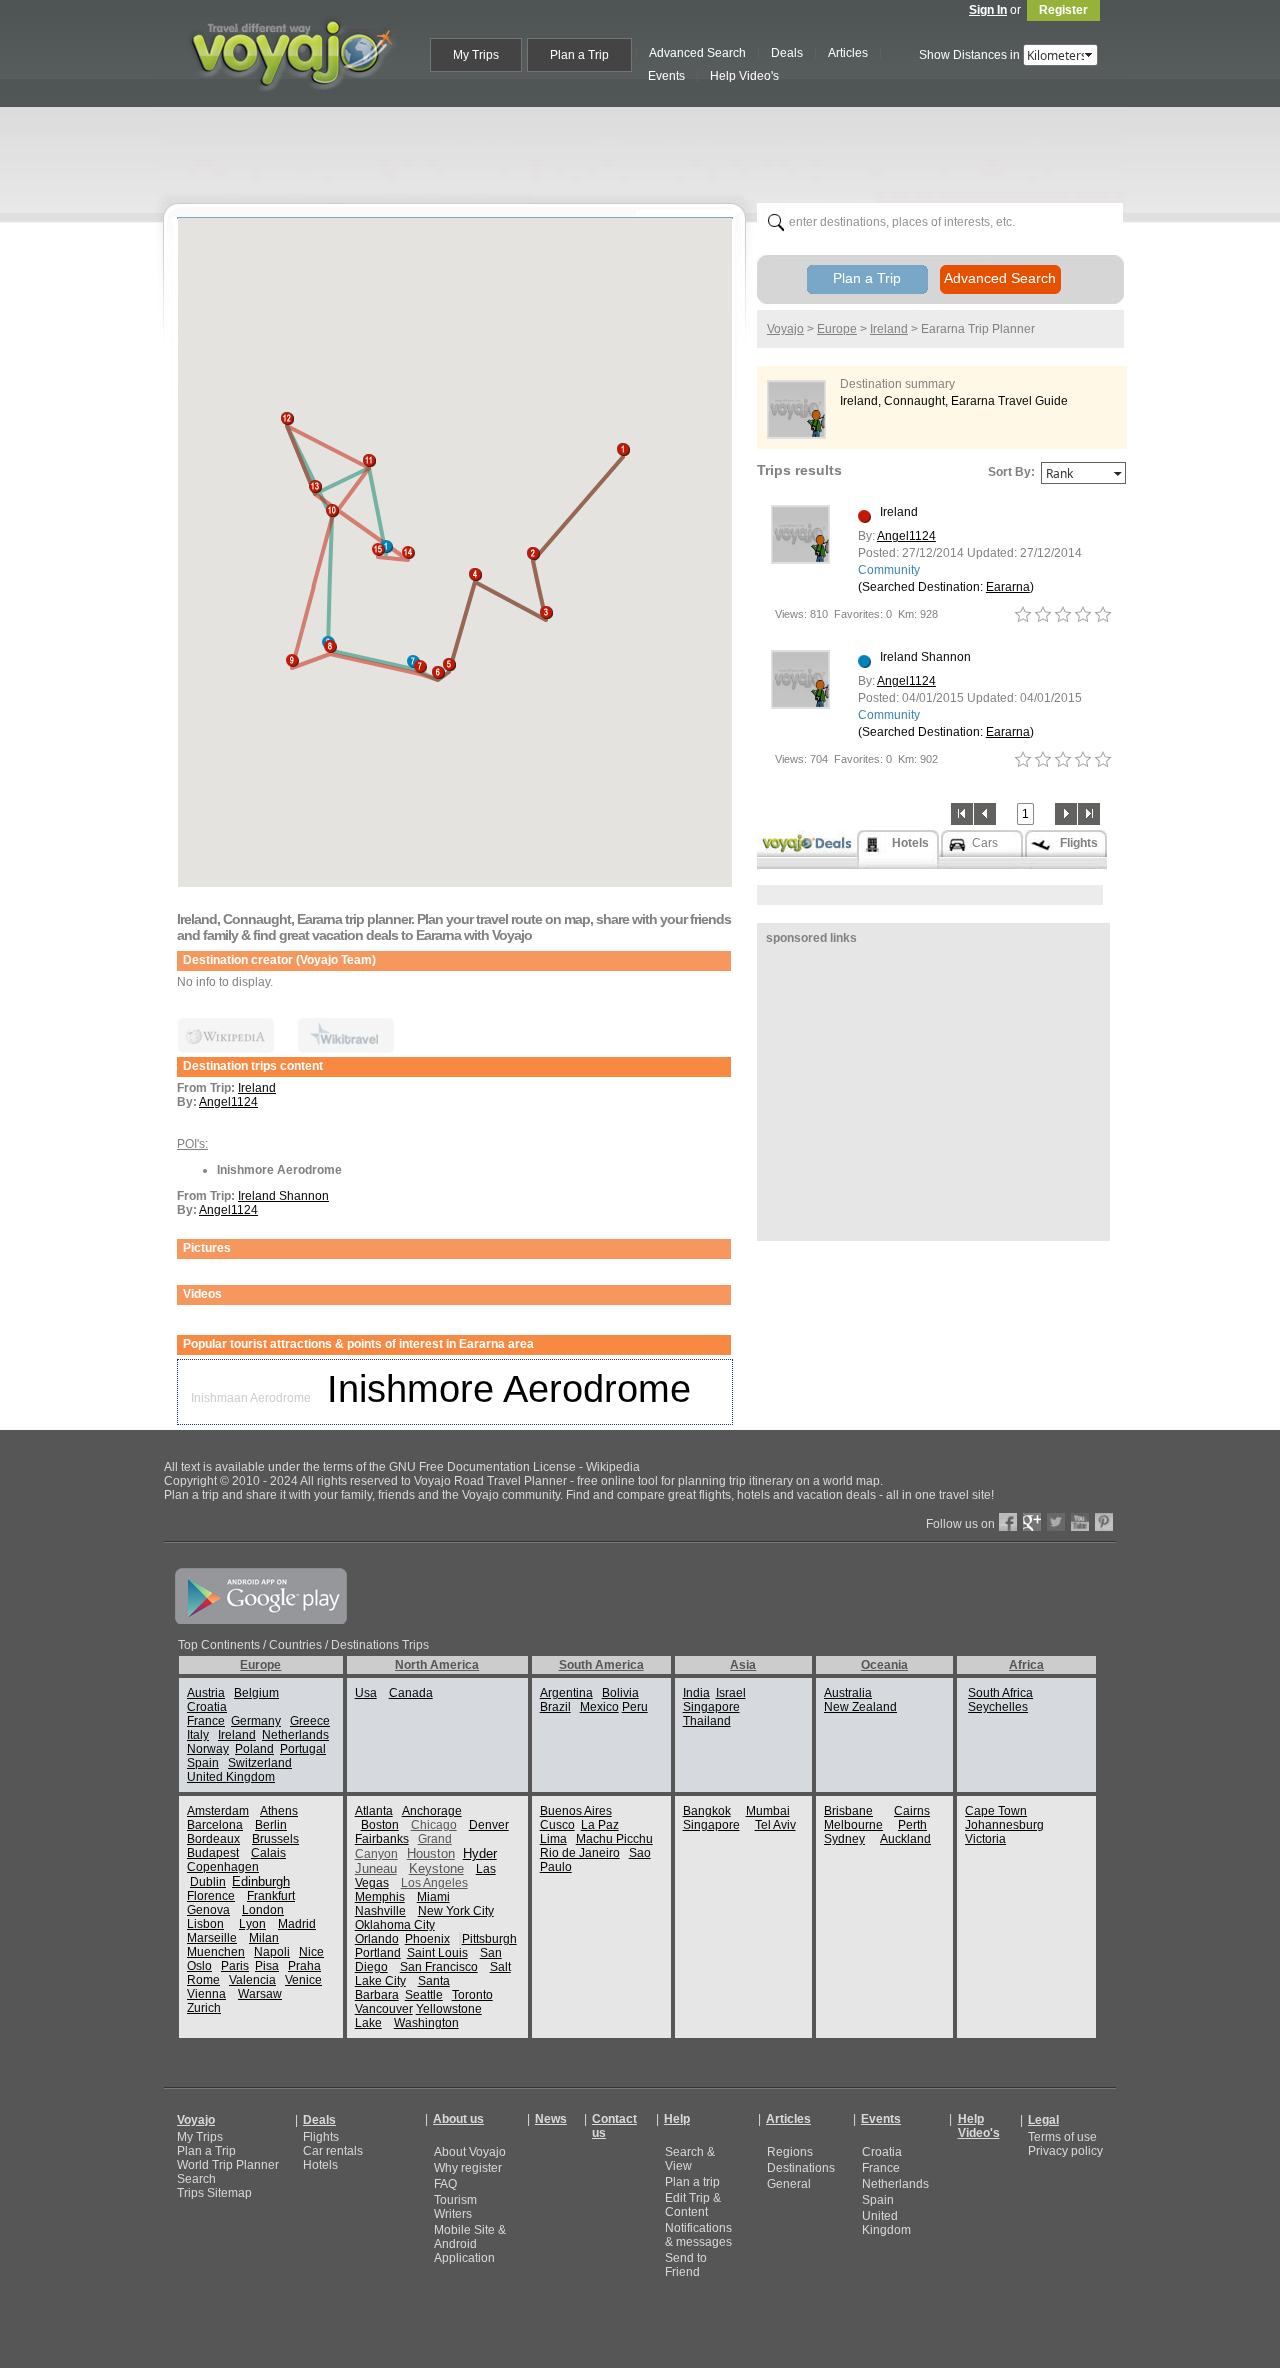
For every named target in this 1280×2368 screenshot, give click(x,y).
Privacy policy (1065, 2151)
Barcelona (215, 1825)
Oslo (199, 1966)
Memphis (380, 1897)
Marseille (212, 1938)
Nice (311, 1952)
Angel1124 (228, 1102)
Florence (211, 1896)
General (789, 2184)
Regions (790, 2152)
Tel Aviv (775, 1825)
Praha (304, 1966)
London (263, 1910)
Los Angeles (434, 1883)
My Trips (200, 2137)
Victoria (985, 1839)
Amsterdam (218, 1811)
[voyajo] (291, 102)
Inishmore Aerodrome (509, 1389)
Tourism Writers (455, 2207)
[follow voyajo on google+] (1032, 1527)
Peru (635, 1707)
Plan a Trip (867, 278)
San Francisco (439, 1967)
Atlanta (374, 1811)
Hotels (320, 2165)
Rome (203, 1980)
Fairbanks (382, 1839)
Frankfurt (271, 1896)
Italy (198, 1735)
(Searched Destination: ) (946, 587)
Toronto (472, 1995)
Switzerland (260, 1763)
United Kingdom (231, 1777)
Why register (468, 2168)
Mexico (599, 1707)
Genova (208, 1910)
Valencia (252, 1980)
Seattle (424, 1995)
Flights (321, 2137)
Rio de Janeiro (580, 1853)
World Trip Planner (228, 2165)
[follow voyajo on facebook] (1008, 1527)
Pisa (267, 1966)
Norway (208, 1749)
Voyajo (785, 329)
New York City (456, 1911)
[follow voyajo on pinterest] (1104, 1527)
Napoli (272, 1952)
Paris (235, 1966)
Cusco (557, 1825)
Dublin (208, 1882)
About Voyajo (470, 2152)
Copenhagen (223, 1867)
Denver (489, 1825)
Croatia (207, 1707)
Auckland (905, 1839)
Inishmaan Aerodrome (251, 1398)
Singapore (711, 1707)
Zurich (204, 2008)
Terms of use (1062, 2137)
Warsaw (260, 1994)
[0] (1023, 615)
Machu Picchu (614, 1839)
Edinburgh (261, 1881)
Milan (264, 1938)
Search (196, 2179)
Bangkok (707, 1811)
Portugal (303, 1749)
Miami (433, 1897)
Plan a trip (692, 2182)
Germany (256, 1721)
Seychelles (998, 1707)
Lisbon (205, 1924)
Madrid (297, 1924)
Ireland (257, 1088)
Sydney (844, 1839)
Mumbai (768, 1811)
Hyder (480, 1853)
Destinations (801, 2168)
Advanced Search (1000, 278)
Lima (553, 1839)
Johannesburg (1004, 1825)
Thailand (707, 1721)
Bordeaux (213, 1839)
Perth (912, 1825)
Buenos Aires (576, 1811)
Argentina (566, 1693)
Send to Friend (686, 2265)
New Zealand (860, 1707)
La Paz (600, 1825)
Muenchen (216, 1952)
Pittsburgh (489, 1939)
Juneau (376, 1868)
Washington (426, 2023)
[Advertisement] (648, 151)
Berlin (271, 1825)
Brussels (275, 1839)
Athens (279, 1811)
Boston (380, 1825)
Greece (310, 1721)
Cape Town (996, 1811)
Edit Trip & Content (693, 2205)
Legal (1043, 2120)
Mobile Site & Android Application (470, 2244)
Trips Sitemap (214, 2193)
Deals (319, 2120)
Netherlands (295, 1735)
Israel (731, 1693)
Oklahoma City (395, 1925)
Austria (206, 1693)
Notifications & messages (698, 2235)
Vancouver (384, 2009)
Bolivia (620, 1693)
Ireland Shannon (283, 1196)
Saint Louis (437, 1953)
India (696, 1693)
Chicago (434, 1825)
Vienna (206, 1994)
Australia (848, 1693)
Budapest (213, 1853)
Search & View (690, 2159)
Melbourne (853, 1825)
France (206, 1721)
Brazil (555, 1707)
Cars (985, 843)
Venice (303, 1980)
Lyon (252, 1924)
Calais (268, 1853)
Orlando (377, 1939)
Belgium (256, 1693)
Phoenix (427, 1939)
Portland (378, 1953)
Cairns (912, 1811)
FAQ (445, 2184)
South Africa (1000, 1693)
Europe (837, 329)
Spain (203, 1763)
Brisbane (848, 1811)
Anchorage (432, 1811)
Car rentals (333, 2151)
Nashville (380, 1911)
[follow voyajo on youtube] (1080, 1527)
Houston (431, 1853)
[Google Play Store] (261, 1620)
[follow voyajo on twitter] (1056, 1527)
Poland (254, 1749)
